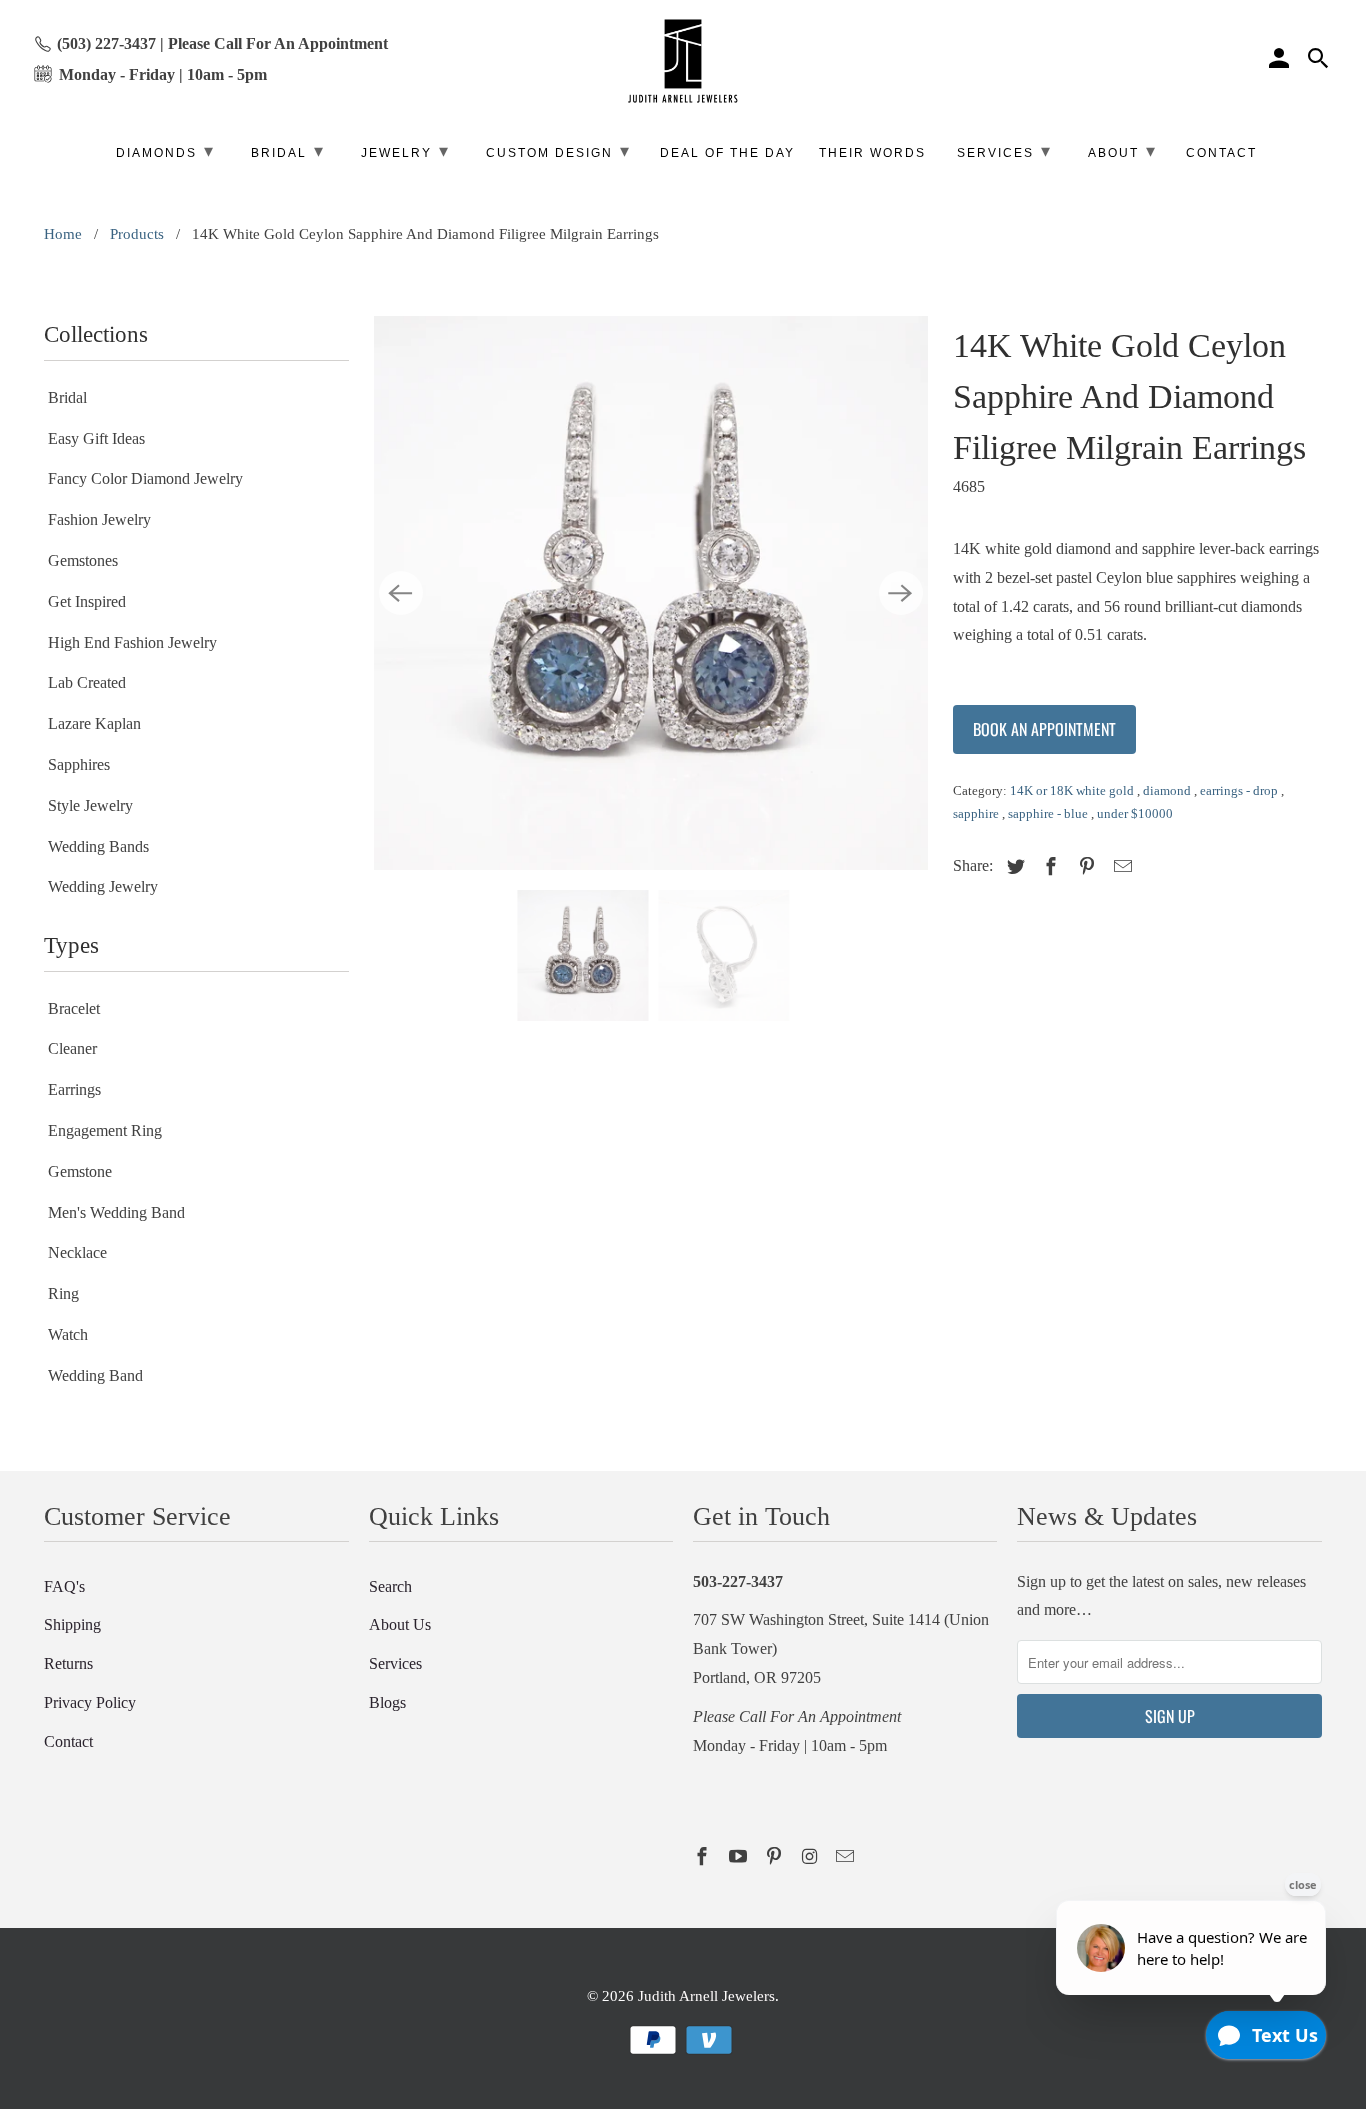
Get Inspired (87, 601)
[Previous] (401, 593)
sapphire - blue (1049, 813)
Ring (63, 1293)
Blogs (387, 1702)
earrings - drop (1240, 790)
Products (137, 234)
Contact (68, 1741)
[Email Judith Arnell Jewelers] (847, 1857)
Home (63, 234)
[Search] (1320, 61)
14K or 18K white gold (1073, 790)
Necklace (77, 1252)
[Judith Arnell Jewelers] (683, 61)
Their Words (872, 153)
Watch (68, 1334)
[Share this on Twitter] (1013, 867)
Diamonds (165, 151)
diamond (1168, 790)
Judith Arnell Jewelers (706, 1996)
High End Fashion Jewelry (132, 642)
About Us (400, 1624)
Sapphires (79, 764)
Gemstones (83, 560)
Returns (68, 1663)
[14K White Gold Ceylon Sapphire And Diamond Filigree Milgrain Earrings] (651, 593)
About (1122, 151)
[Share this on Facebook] (1048, 867)
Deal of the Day (727, 153)
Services (395, 1663)
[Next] (901, 593)
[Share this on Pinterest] (1084, 867)
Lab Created (87, 682)
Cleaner (72, 1048)
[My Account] (1281, 61)
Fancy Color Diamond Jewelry (145, 478)
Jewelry (405, 151)
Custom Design (558, 151)
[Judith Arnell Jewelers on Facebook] (704, 1857)
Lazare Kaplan (94, 723)
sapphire (977, 813)
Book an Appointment (1044, 729)
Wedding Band (95, 1375)
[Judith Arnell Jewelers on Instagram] (811, 1857)
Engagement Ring (105, 1130)
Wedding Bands (98, 846)
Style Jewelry (90, 805)
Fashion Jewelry (99, 519)
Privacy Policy (90, 1702)
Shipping (72, 1624)
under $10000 (1135, 813)
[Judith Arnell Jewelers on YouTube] (740, 1857)
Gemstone (80, 1171)
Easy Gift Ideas (96, 438)
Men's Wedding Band (116, 1212)
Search (390, 1586)
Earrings (74, 1089)
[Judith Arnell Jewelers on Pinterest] (776, 1857)
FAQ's (64, 1586)
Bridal (67, 397)
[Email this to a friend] (1120, 867)
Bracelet (74, 1008)
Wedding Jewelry (103, 886)
